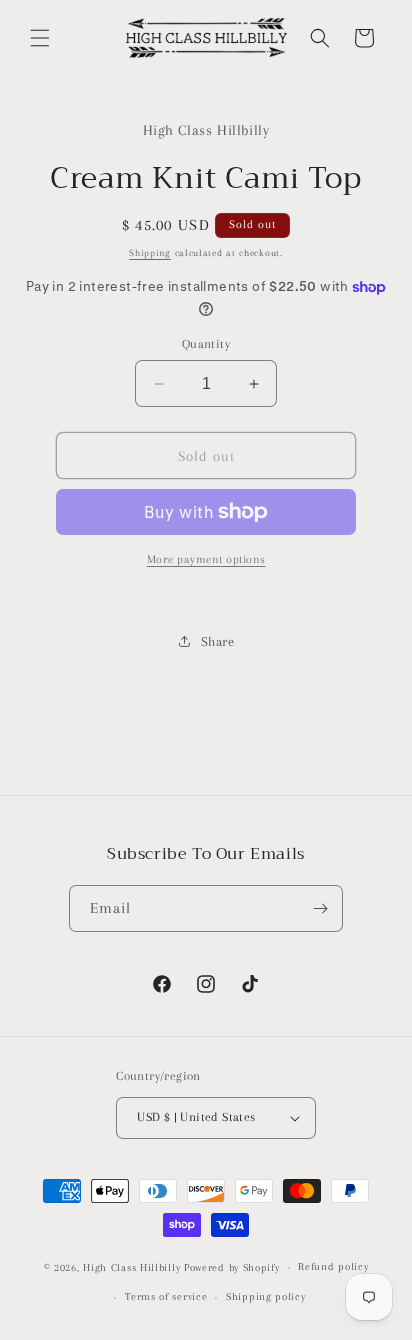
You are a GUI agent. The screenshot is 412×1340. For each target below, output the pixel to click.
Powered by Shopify (232, 1267)
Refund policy (333, 1266)
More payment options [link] (206, 559)
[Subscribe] (320, 908)
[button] (40, 38)
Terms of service (166, 1296)
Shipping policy (266, 1296)
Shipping (150, 252)
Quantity (206, 344)
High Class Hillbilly (131, 1267)
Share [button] (218, 641)
